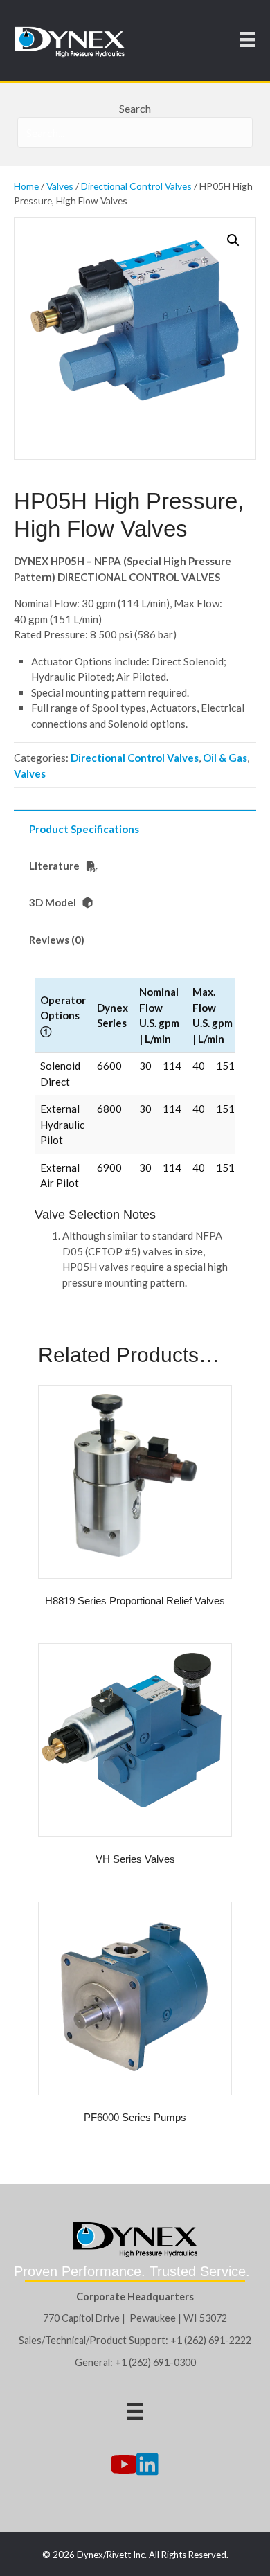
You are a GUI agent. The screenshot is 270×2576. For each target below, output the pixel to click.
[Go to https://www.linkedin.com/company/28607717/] (147, 2465)
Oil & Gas (225, 758)
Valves (60, 186)
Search (135, 108)
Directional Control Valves (136, 186)
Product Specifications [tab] (84, 829)
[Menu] (247, 39)
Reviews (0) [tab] (57, 940)
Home (26, 186)
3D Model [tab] (54, 902)
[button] (233, 240)
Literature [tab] (55, 866)
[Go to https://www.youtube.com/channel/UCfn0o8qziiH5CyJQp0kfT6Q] (123, 2465)
